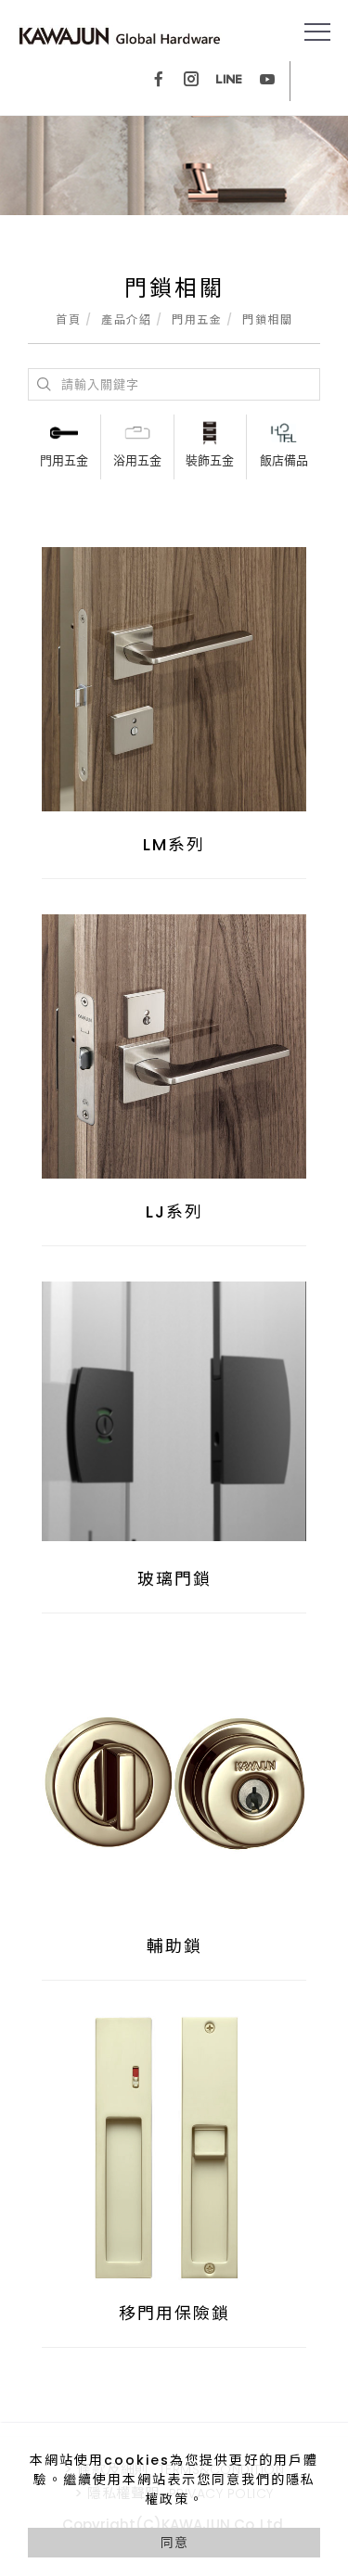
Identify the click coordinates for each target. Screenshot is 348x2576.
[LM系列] (174, 678)
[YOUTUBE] (267, 81)
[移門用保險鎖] (174, 2148)
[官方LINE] (229, 81)
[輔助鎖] (174, 1781)
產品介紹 (126, 319)
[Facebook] (159, 81)
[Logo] (120, 35)
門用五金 (197, 319)
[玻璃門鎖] (174, 1410)
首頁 (68, 319)
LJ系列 (174, 1211)
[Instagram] (191, 81)
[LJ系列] (174, 1045)
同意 (174, 2543)
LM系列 (174, 844)
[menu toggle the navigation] (317, 32)
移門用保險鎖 (174, 2313)
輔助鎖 (174, 1946)
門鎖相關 (267, 319)
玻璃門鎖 (174, 1579)
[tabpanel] (174, 166)
